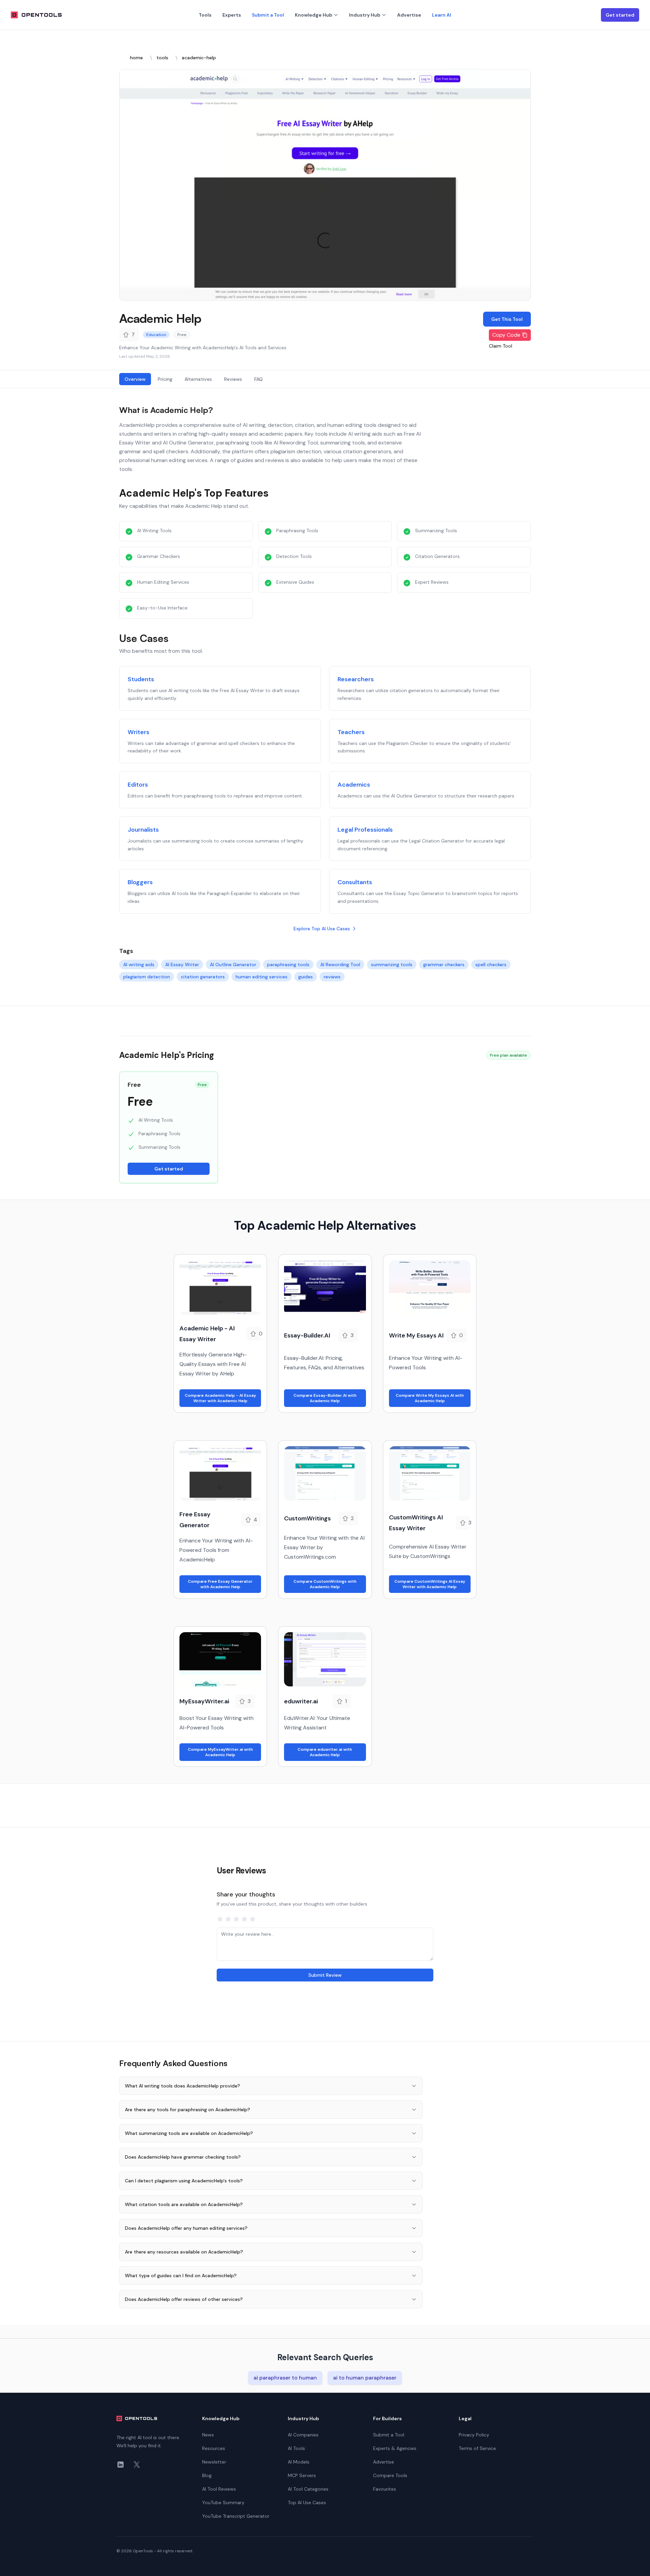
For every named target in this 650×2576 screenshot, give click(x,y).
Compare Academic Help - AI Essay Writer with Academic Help (220, 1398)
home (136, 58)
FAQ (258, 379)
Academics (354, 785)
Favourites (385, 2489)
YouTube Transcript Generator (236, 2516)
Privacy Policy (474, 2435)
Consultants (355, 882)
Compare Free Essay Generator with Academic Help (220, 1584)
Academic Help (160, 318)
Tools (205, 15)
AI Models (299, 2462)
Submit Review (325, 1975)
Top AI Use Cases (307, 2502)
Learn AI (442, 15)
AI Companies (303, 2435)
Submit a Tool (268, 15)
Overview (135, 379)
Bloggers (140, 882)
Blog (207, 2475)
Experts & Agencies (395, 2448)
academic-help (199, 58)
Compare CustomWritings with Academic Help (325, 1584)
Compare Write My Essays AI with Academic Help (430, 1398)
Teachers (351, 732)
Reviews (233, 379)
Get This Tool (507, 319)
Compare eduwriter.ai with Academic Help (325, 1752)
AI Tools (296, 2448)
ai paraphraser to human (285, 2378)
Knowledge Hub (313, 15)
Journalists (143, 830)
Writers (138, 732)
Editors (138, 785)
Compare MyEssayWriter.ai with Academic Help (220, 1752)
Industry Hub (365, 15)
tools (162, 58)
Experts (232, 15)
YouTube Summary (223, 2502)
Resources (214, 2448)
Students (141, 679)
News (208, 2435)
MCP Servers (302, 2475)
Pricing (165, 379)
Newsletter (214, 2462)
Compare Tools (390, 2475)
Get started (620, 15)
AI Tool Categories (308, 2489)
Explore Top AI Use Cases (322, 929)
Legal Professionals (365, 830)
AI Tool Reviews (219, 2489)
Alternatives (198, 379)
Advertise (409, 15)
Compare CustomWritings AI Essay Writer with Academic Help (430, 1584)
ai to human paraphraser (365, 2378)
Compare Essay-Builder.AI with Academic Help (325, 1398)
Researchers (356, 679)
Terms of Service (477, 2448)
